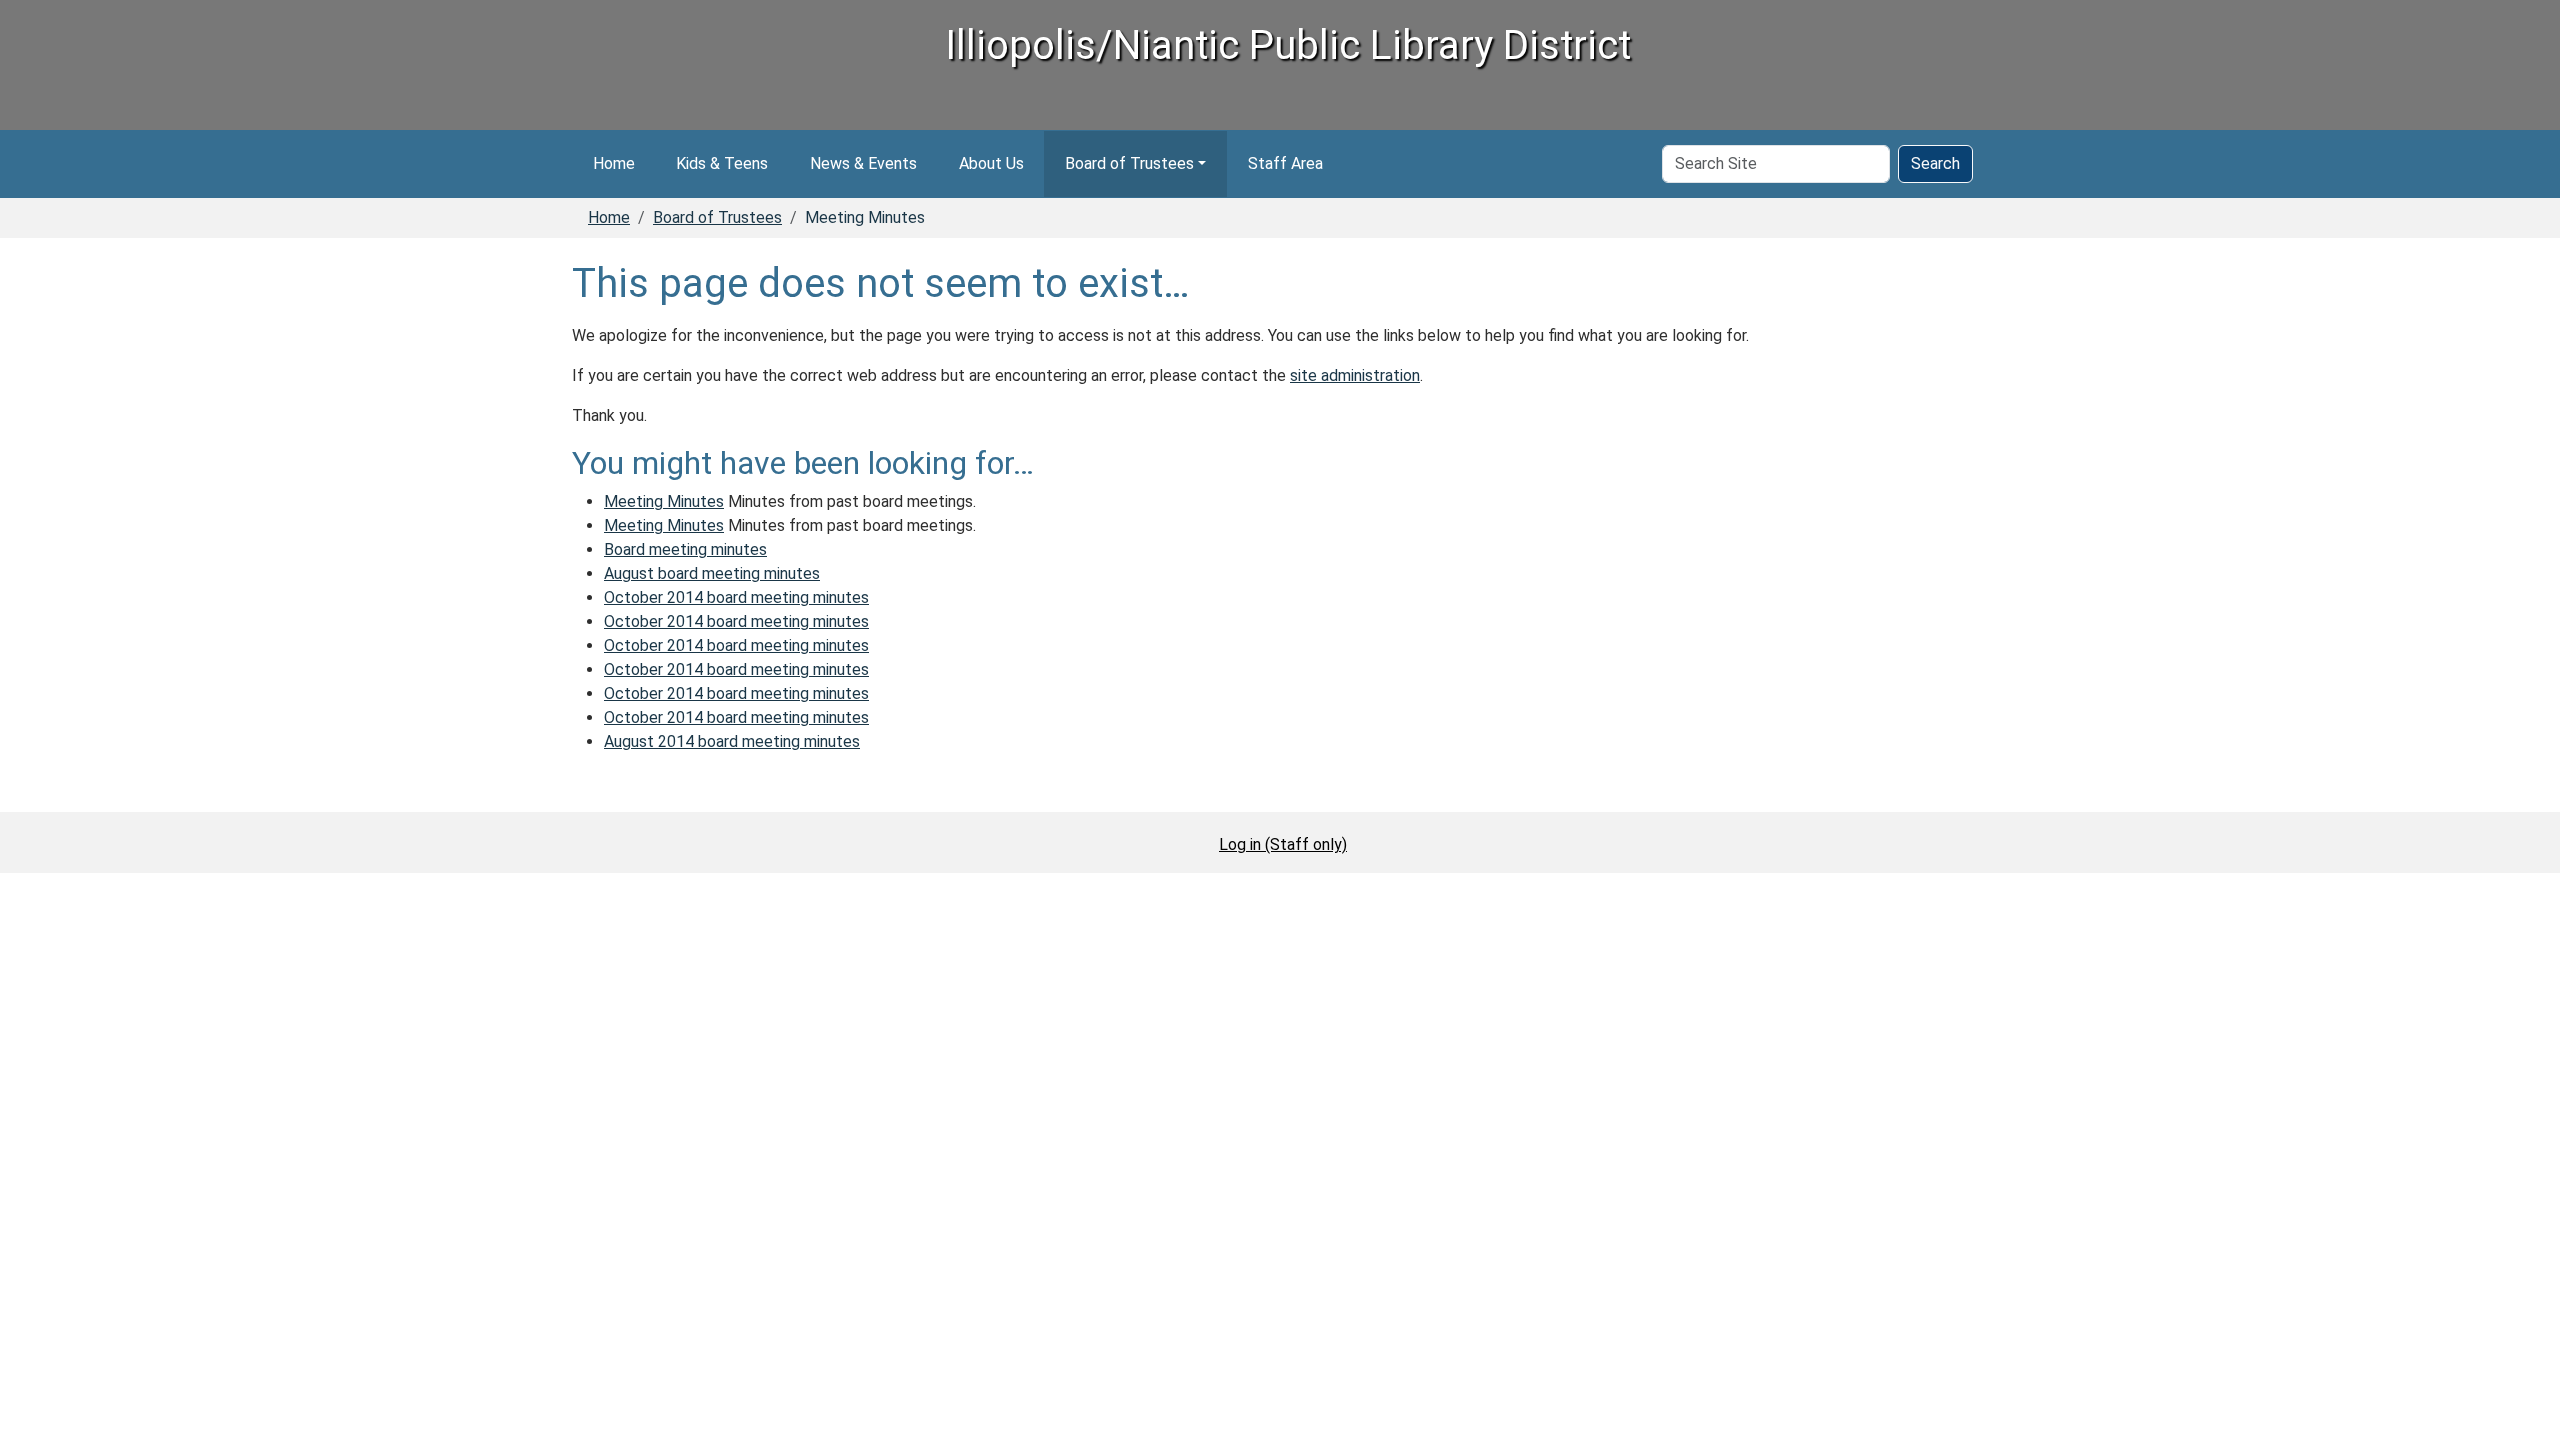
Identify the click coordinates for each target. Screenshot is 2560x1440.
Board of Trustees (1129, 163)
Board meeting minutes (685, 549)
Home (614, 163)
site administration (1355, 375)
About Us (991, 163)
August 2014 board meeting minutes (732, 741)
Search (1935, 163)
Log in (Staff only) (1283, 844)
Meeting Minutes (664, 501)
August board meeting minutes (712, 573)
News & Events (863, 163)
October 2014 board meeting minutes (736, 597)
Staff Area (1285, 163)
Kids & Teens (722, 163)
